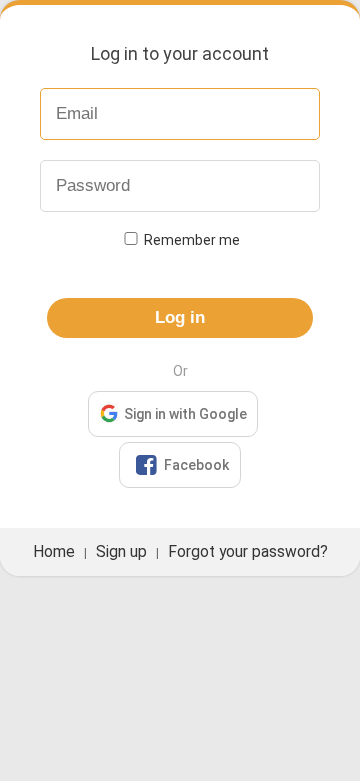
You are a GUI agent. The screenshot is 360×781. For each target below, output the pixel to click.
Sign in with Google (185, 414)
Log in (180, 317)
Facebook (182, 465)
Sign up (121, 552)
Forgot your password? (248, 552)
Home (54, 552)
